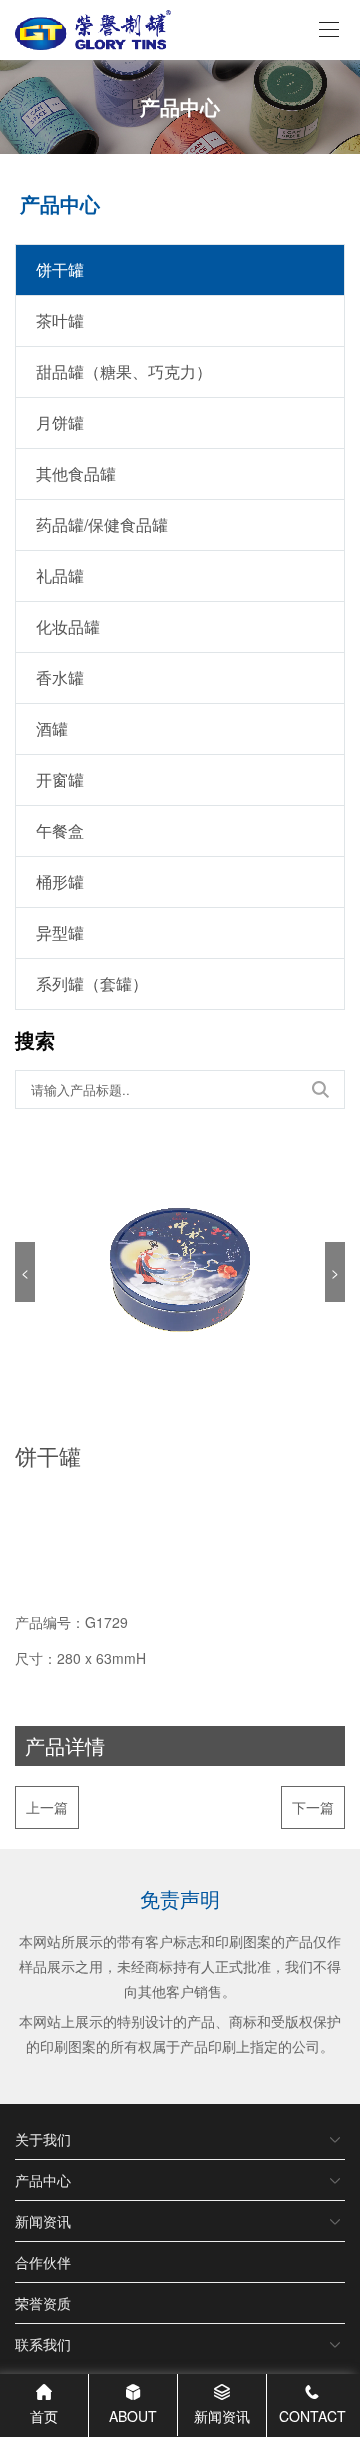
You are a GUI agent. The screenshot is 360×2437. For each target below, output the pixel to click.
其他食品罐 (76, 473)
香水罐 (60, 677)
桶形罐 (60, 881)
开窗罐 (60, 779)
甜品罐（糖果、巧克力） (124, 371)
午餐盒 (60, 830)
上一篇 (47, 1807)
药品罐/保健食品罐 (102, 524)
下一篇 (313, 1807)
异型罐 (60, 932)
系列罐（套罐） (92, 983)
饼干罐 (60, 269)
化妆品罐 (68, 626)
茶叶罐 (60, 320)
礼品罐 (60, 575)
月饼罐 (60, 422)
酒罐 (52, 728)
